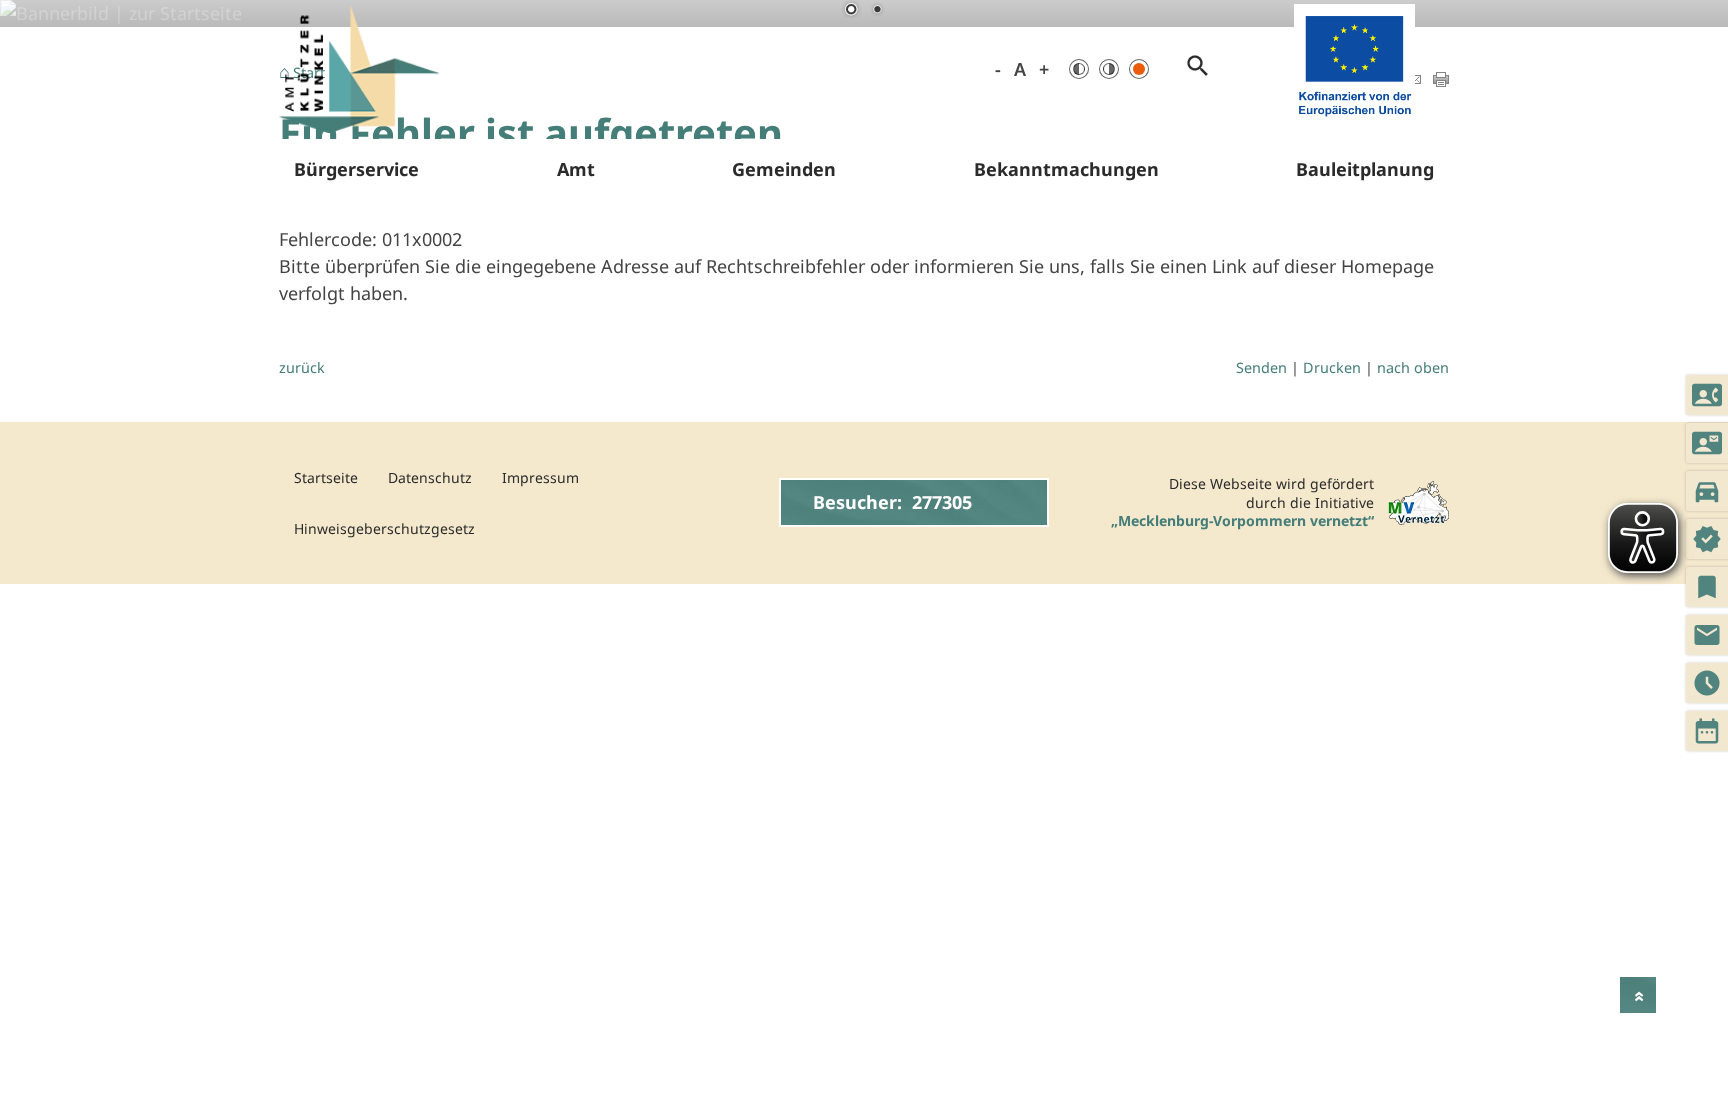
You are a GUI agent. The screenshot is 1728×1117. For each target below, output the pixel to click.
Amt (576, 169)
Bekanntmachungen (1066, 169)
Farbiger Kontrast (1139, 69)
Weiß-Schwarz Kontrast (1109, 69)
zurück (302, 367)
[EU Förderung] (1354, 120)
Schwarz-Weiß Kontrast (1079, 69)
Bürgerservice (356, 169)
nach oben (1413, 367)
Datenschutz (430, 477)
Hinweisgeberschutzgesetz (384, 528)
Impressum (540, 477)
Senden (1261, 367)
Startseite (326, 477)
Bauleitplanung (1365, 169)
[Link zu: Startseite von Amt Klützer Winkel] (359, 69)
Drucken (1332, 367)
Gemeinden (784, 169)
